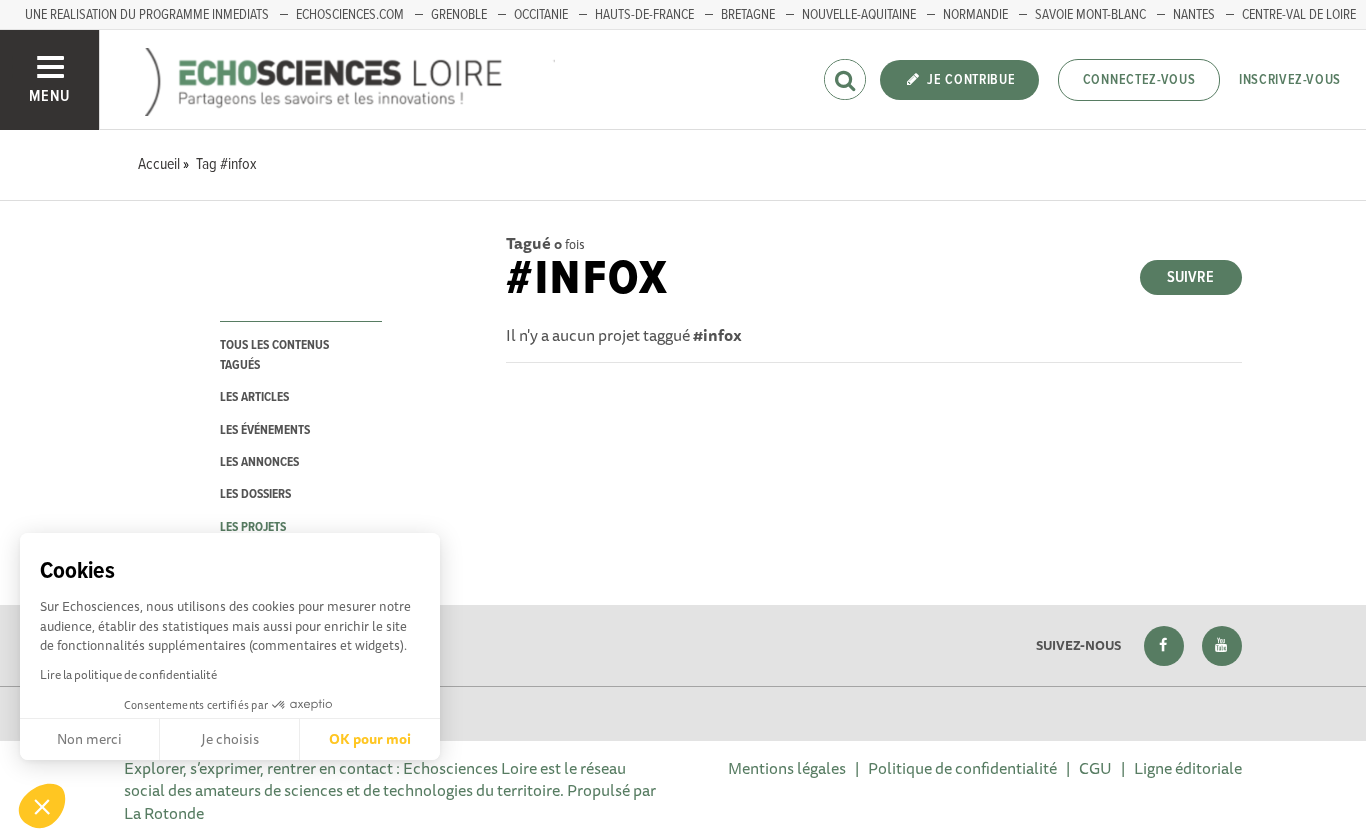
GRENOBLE (459, 15)
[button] (42, 806)
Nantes (1194, 15)
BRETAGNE (748, 15)
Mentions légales (787, 768)
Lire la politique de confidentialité (128, 674)
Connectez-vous (1139, 80)
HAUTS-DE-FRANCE (644, 15)
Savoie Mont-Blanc (1090, 15)
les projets (253, 527)
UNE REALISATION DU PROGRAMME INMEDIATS (147, 15)
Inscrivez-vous (1290, 80)
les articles (254, 397)
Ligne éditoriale (1188, 768)
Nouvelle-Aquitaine (859, 15)
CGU (1095, 768)
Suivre (1190, 277)
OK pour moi (370, 739)
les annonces (259, 462)
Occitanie (541, 15)
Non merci (89, 739)
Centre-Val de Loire (1299, 15)
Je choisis (230, 739)
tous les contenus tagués (274, 355)
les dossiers (255, 494)
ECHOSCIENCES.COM (350, 15)
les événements (265, 430)
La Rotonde (164, 813)
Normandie (975, 15)
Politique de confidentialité (962, 768)
